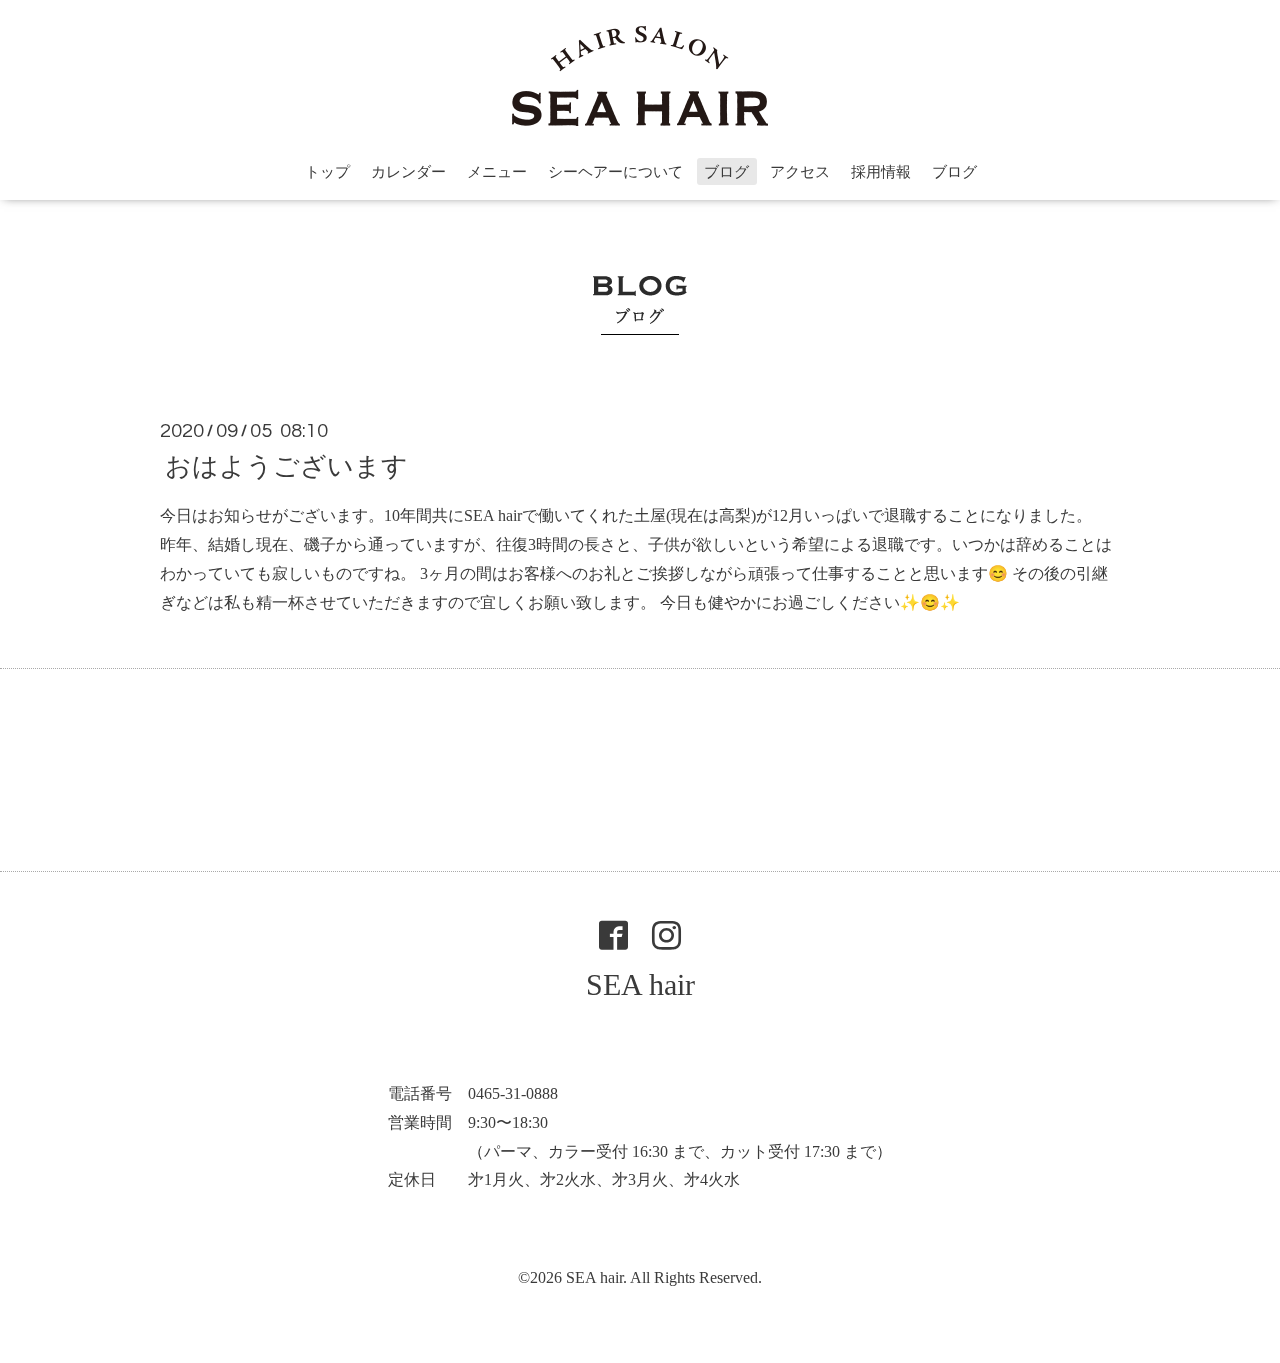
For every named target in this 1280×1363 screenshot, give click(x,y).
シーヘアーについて (615, 172)
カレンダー (408, 172)
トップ (327, 172)
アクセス (800, 172)
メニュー (497, 172)
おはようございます (286, 466)
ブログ (726, 172)
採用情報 (881, 172)
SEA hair (640, 984)
